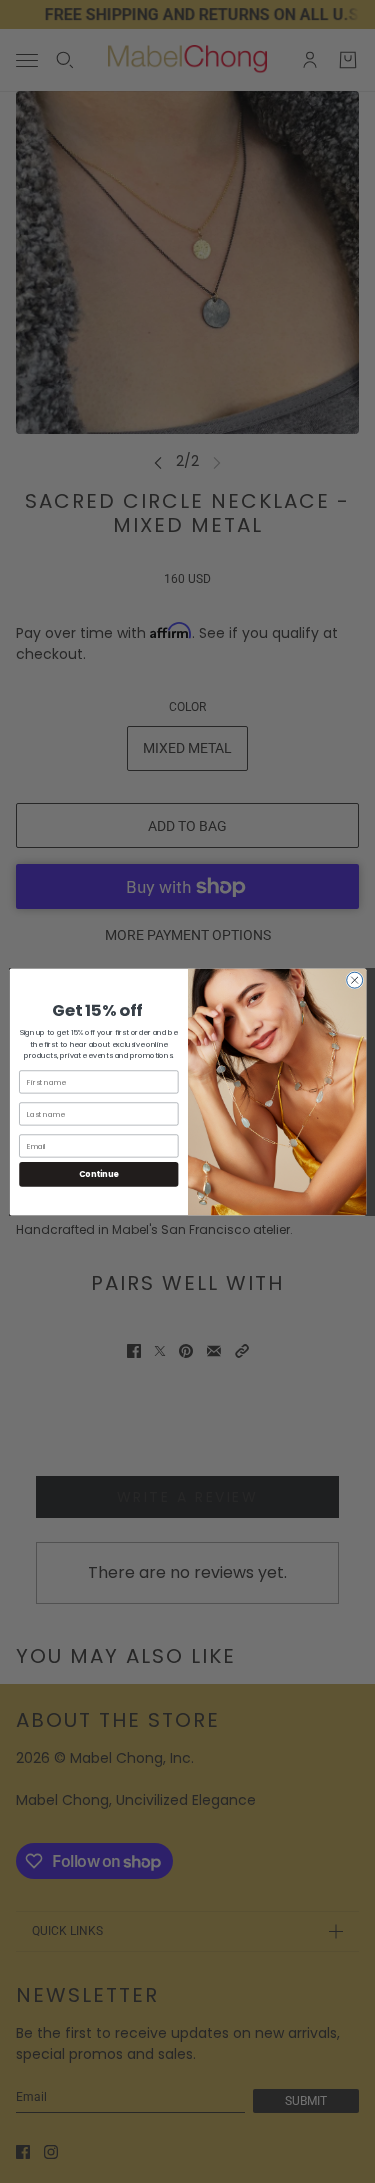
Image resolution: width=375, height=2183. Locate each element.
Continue (98, 1173)
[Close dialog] (354, 980)
